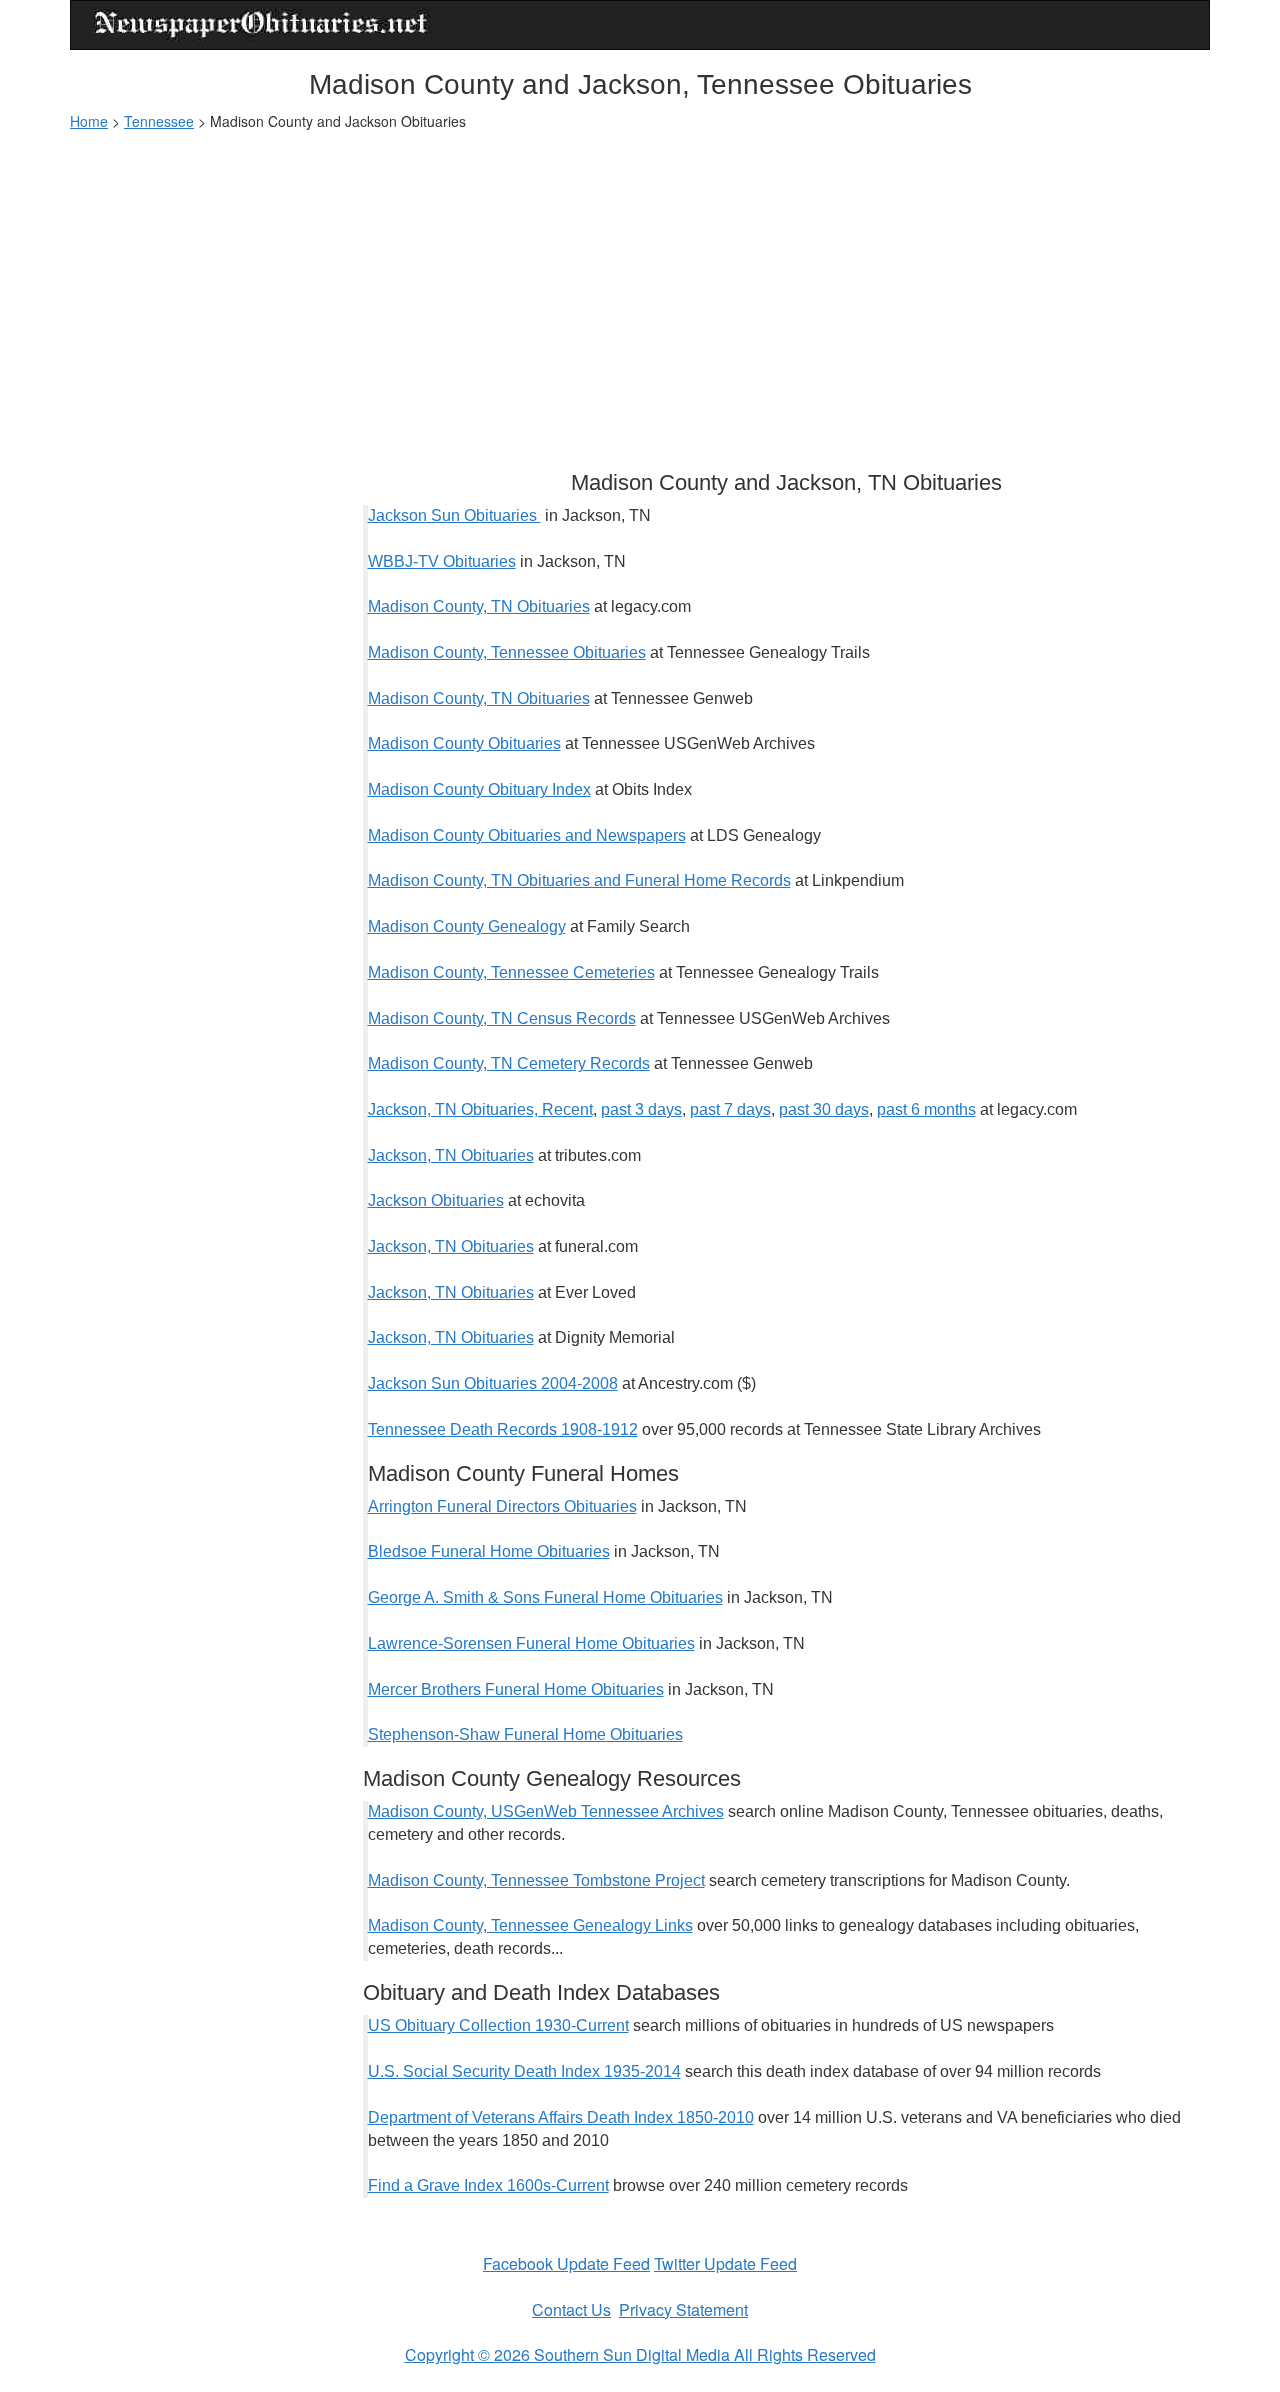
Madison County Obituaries (464, 743)
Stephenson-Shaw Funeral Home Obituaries (525, 1734)
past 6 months (926, 1109)
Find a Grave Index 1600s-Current (488, 2185)
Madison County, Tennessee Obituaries (507, 652)
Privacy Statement (683, 2309)
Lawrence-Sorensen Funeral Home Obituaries (531, 1643)
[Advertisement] (640, 291)
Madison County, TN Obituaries (479, 606)
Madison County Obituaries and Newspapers (527, 835)
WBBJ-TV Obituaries (442, 561)
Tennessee (159, 121)
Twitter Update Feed (725, 2263)
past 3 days (641, 1109)
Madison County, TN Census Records (502, 1018)
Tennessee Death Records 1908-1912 (503, 1429)
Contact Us (571, 2309)
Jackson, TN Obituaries (451, 1155)
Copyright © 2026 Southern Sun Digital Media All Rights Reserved (640, 2354)
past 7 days (730, 1109)
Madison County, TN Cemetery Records (509, 1063)
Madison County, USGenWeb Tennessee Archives (546, 1811)
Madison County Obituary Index (479, 789)
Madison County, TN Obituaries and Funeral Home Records (579, 880)
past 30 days (824, 1109)
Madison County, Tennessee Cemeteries (511, 972)
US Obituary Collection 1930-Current (498, 2025)
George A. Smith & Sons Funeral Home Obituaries (545, 1597)
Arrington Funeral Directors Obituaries (502, 1506)
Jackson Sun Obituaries (454, 515)
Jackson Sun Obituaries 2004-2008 (493, 1383)
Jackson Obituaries (436, 1200)
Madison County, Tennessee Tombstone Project (536, 1880)
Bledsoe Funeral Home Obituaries (489, 1551)
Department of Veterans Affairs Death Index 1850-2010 (561, 2117)
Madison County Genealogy (467, 926)
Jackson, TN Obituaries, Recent (480, 1109)
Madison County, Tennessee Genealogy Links (530, 1925)
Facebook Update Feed (566, 2263)
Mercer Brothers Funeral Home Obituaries (516, 1689)
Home (89, 121)
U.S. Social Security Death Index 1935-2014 (524, 2071)
